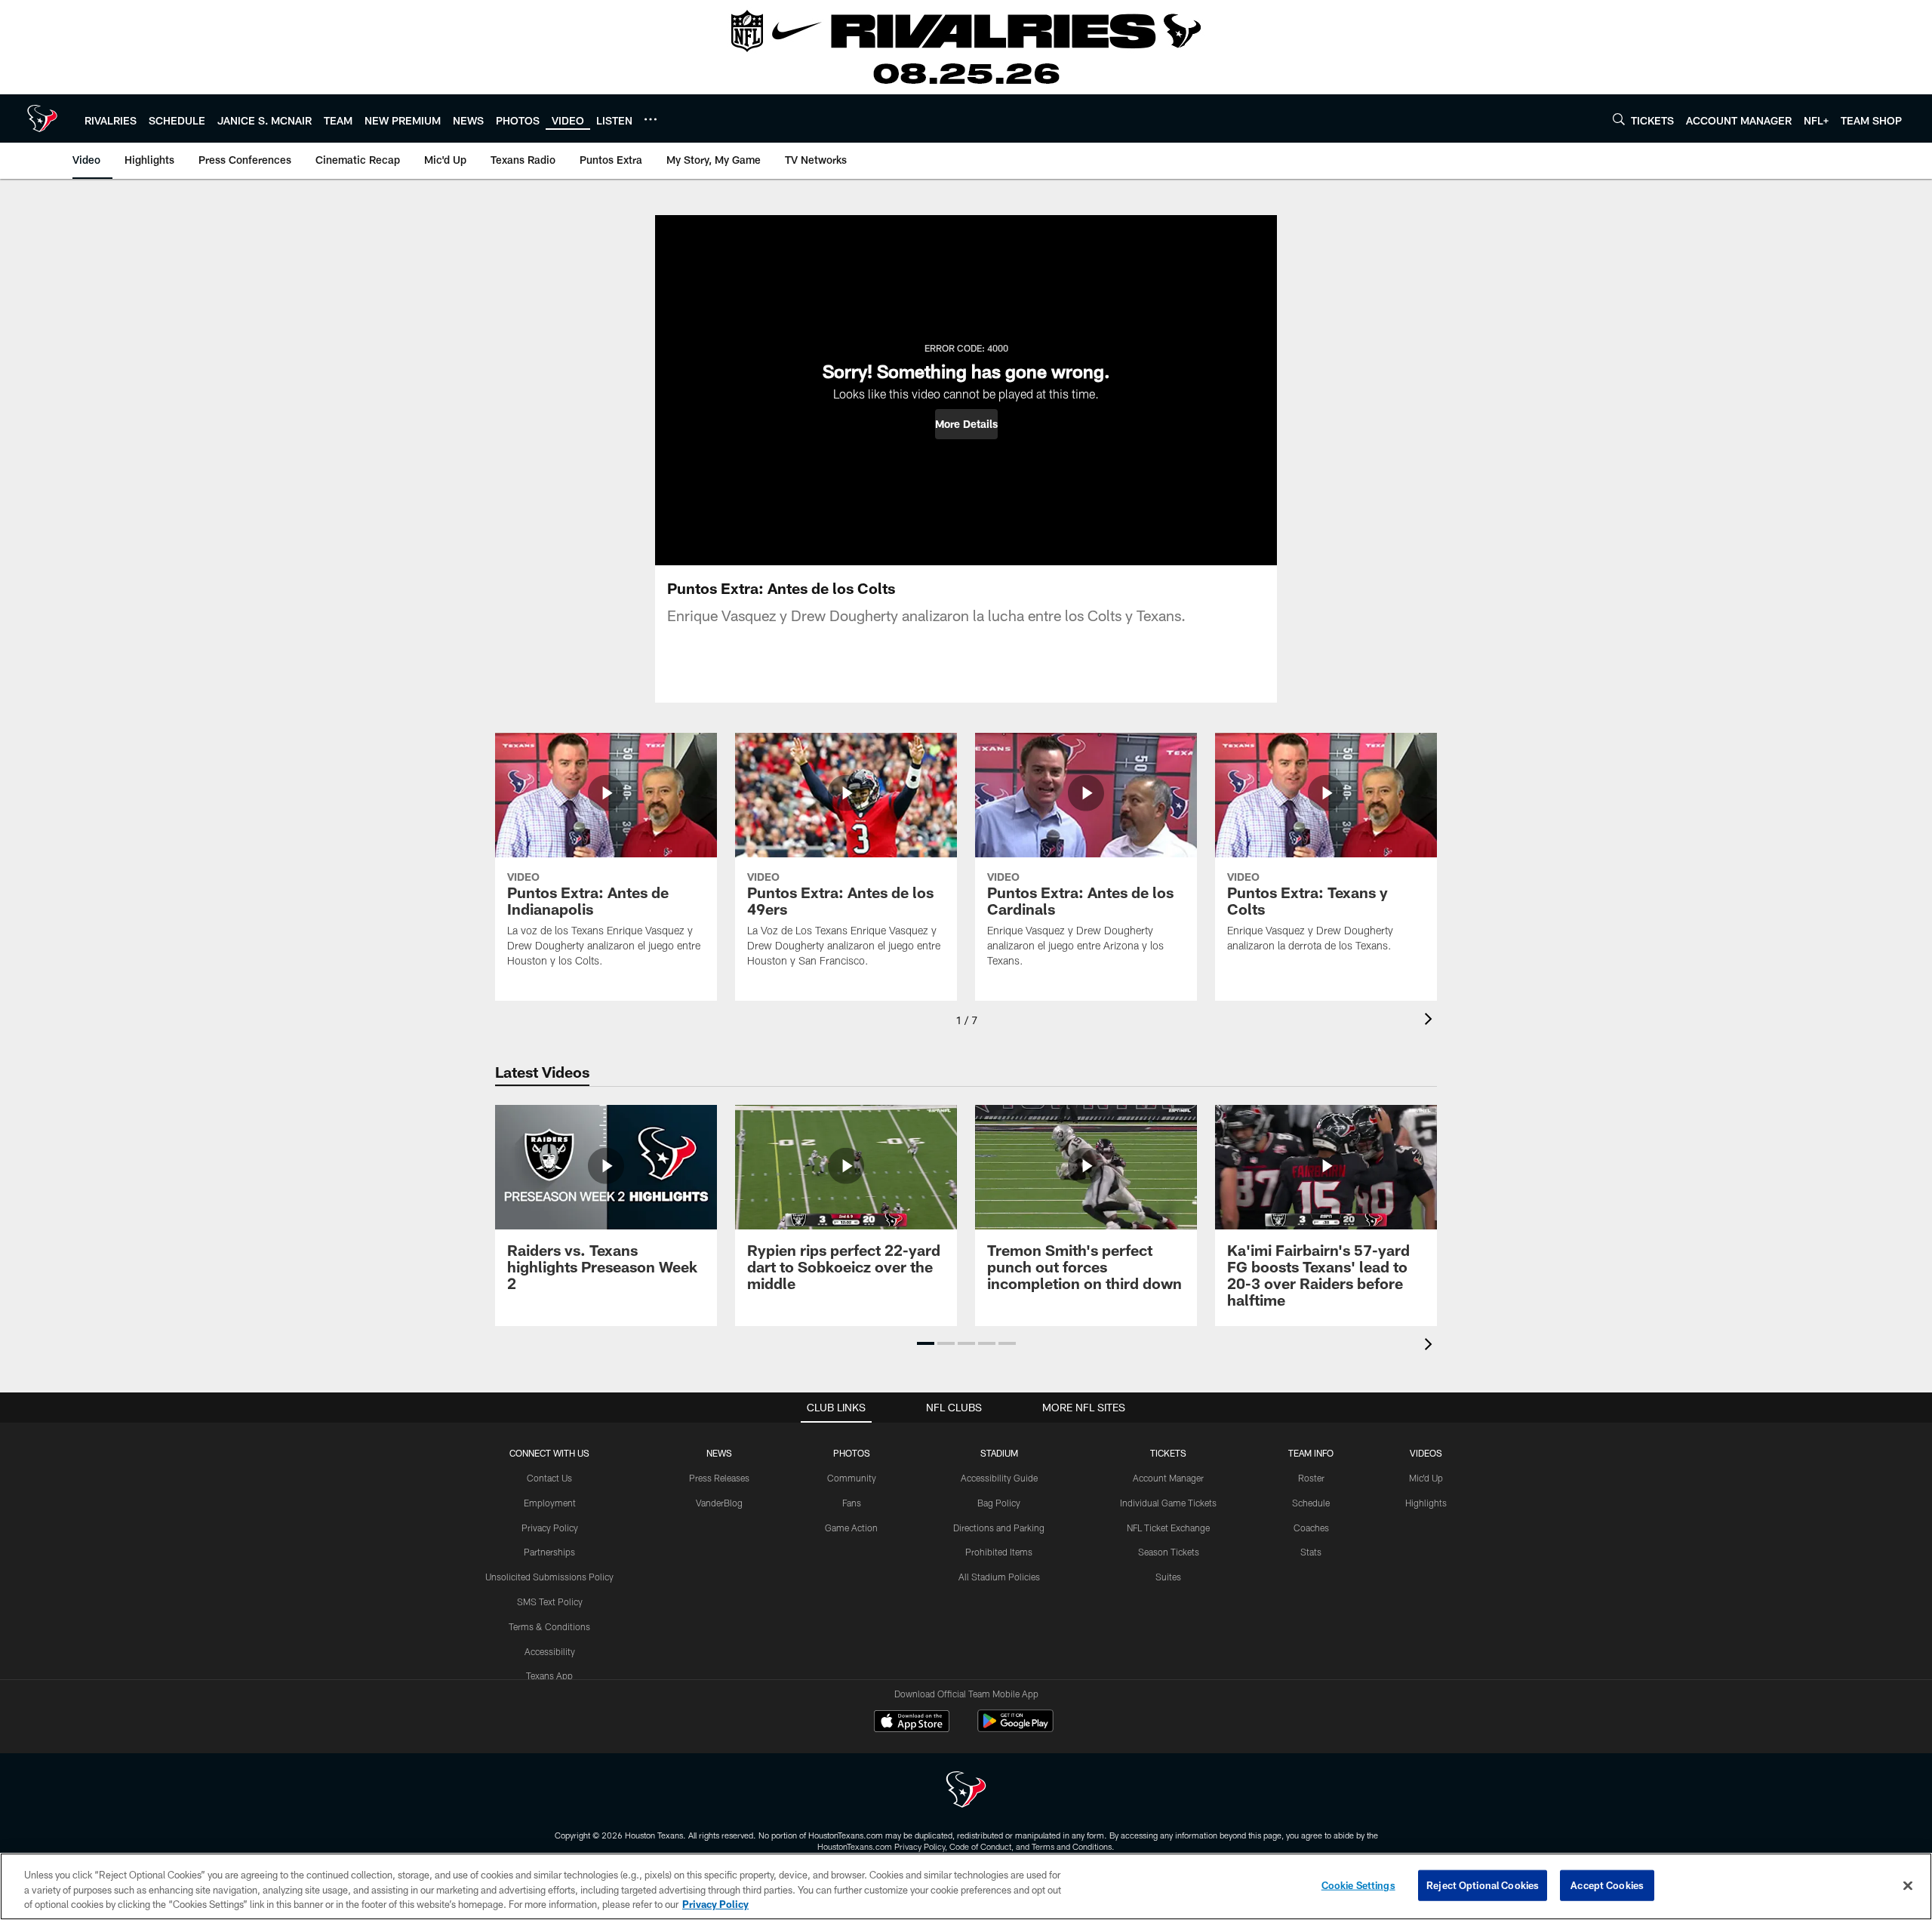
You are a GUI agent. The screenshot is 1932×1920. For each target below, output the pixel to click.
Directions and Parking (999, 1528)
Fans (852, 1503)
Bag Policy (999, 1503)
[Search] (1619, 119)
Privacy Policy (550, 1528)
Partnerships (549, 1552)
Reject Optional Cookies (1483, 1885)
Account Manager (1168, 1478)
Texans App (549, 1675)
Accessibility (550, 1651)
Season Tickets (1169, 1552)
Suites (1168, 1577)
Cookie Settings (1358, 1885)
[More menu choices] (651, 119)
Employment (550, 1503)
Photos (852, 1453)
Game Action (851, 1528)
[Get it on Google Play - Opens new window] (1015, 1729)
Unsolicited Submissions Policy (549, 1577)
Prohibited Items (999, 1552)
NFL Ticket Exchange (1168, 1528)
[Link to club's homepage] (42, 118)
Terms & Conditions (549, 1626)
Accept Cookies (1607, 1885)
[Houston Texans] (966, 1791)
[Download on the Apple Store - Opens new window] (912, 1723)
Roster (1311, 1478)
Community (852, 1478)
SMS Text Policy (550, 1602)
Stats (1311, 1552)
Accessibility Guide (999, 1478)
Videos (1426, 1453)
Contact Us (549, 1478)
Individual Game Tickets (1168, 1503)
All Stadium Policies (999, 1577)
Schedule (1311, 1503)
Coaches (1311, 1528)
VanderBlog (719, 1503)
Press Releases (719, 1478)
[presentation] (1431, 1021)
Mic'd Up (1426, 1478)
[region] (966, 1886)
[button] (966, 424)
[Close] (1908, 1885)
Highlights (1426, 1503)
